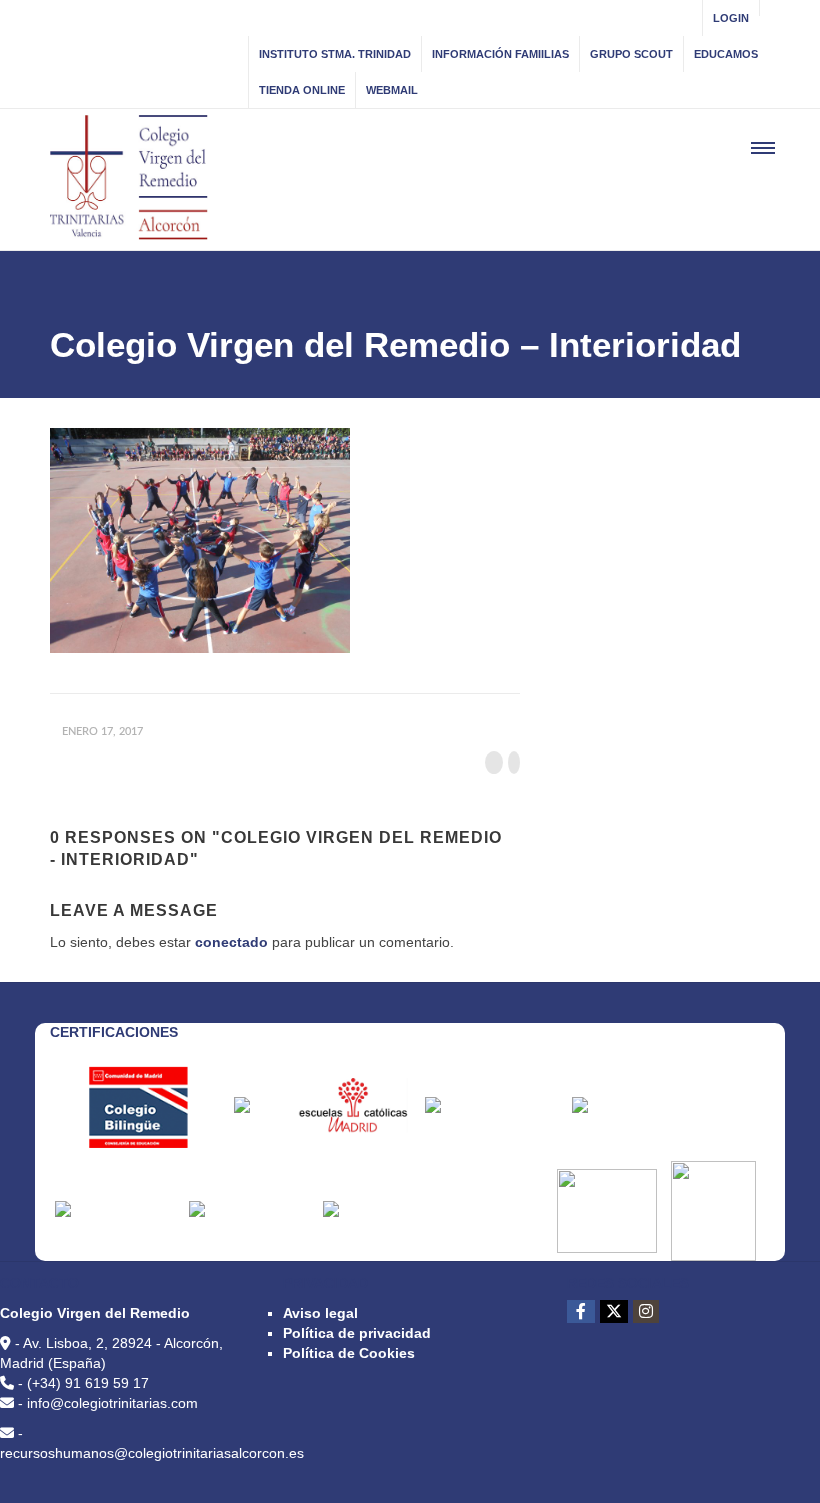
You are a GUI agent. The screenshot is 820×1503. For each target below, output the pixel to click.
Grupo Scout (631, 54)
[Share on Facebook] (494, 762)
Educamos (726, 54)
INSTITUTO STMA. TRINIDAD (335, 54)
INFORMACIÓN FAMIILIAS (500, 54)
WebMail (392, 90)
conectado (231, 942)
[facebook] (581, 1311)
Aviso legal (320, 1313)
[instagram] (646, 1311)
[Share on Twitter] (514, 762)
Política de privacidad (357, 1333)
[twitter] (614, 1311)
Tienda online (302, 90)
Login (731, 18)
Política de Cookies (349, 1353)
